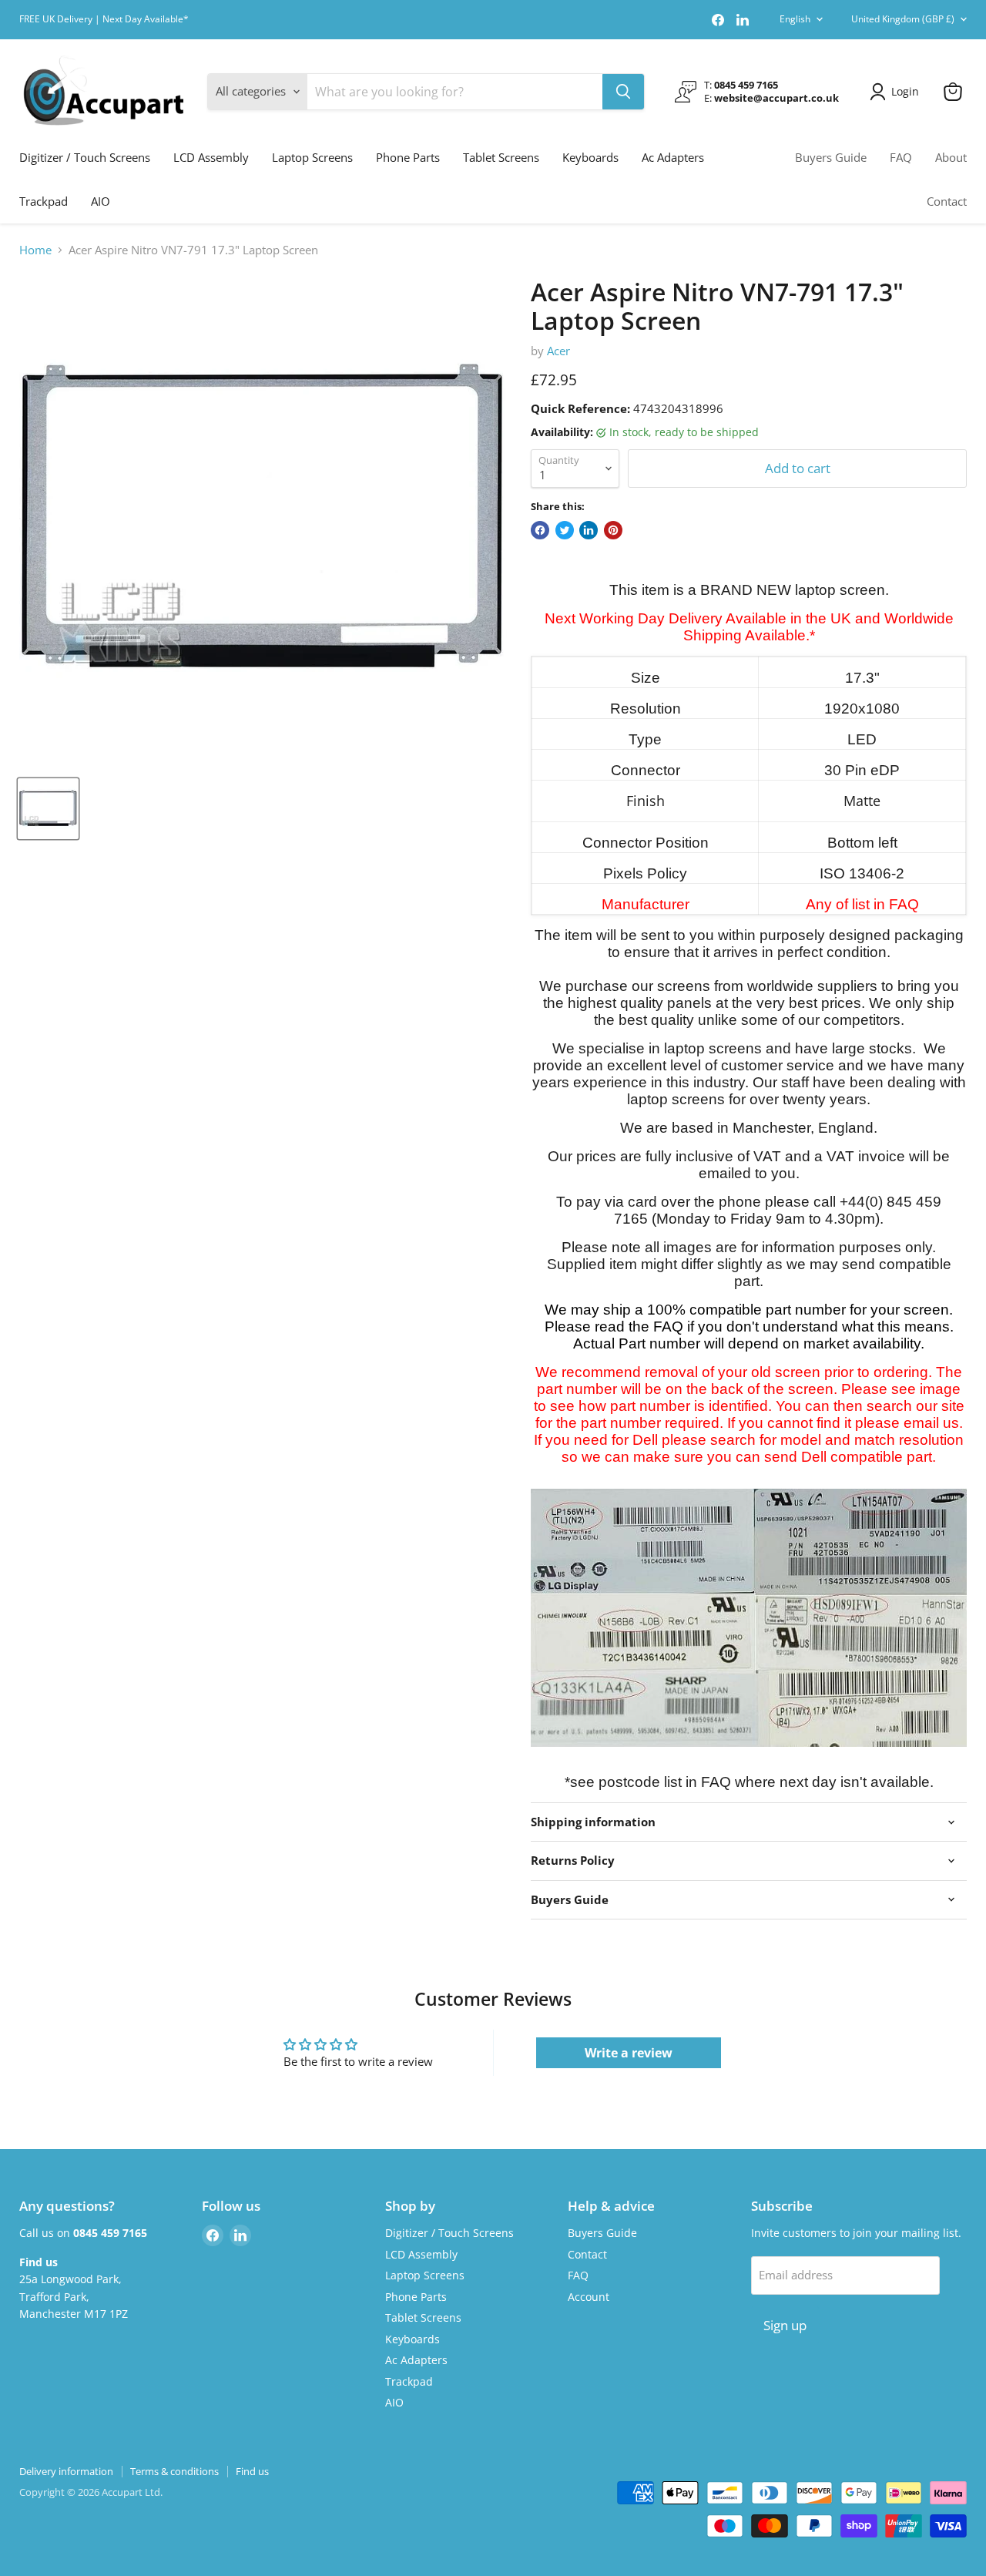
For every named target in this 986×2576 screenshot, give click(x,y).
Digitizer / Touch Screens (85, 157)
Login (905, 91)
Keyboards (590, 157)
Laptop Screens (312, 157)
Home (35, 250)
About (951, 157)
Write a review (629, 2053)
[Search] (623, 92)
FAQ (901, 157)
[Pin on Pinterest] (613, 530)
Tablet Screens (501, 157)
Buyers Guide (831, 157)
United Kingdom (903, 19)
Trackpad (44, 201)
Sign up (785, 2325)
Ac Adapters (673, 157)
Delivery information (66, 2471)
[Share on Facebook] (540, 530)
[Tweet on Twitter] (565, 530)
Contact (947, 201)
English (795, 19)
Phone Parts (408, 157)
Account (589, 2297)
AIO (101, 201)
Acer (558, 351)
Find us (252, 2471)
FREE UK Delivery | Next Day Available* (104, 19)
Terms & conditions (174, 2471)
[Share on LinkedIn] (589, 530)
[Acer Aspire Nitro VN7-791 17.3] (48, 809)
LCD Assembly (211, 157)
